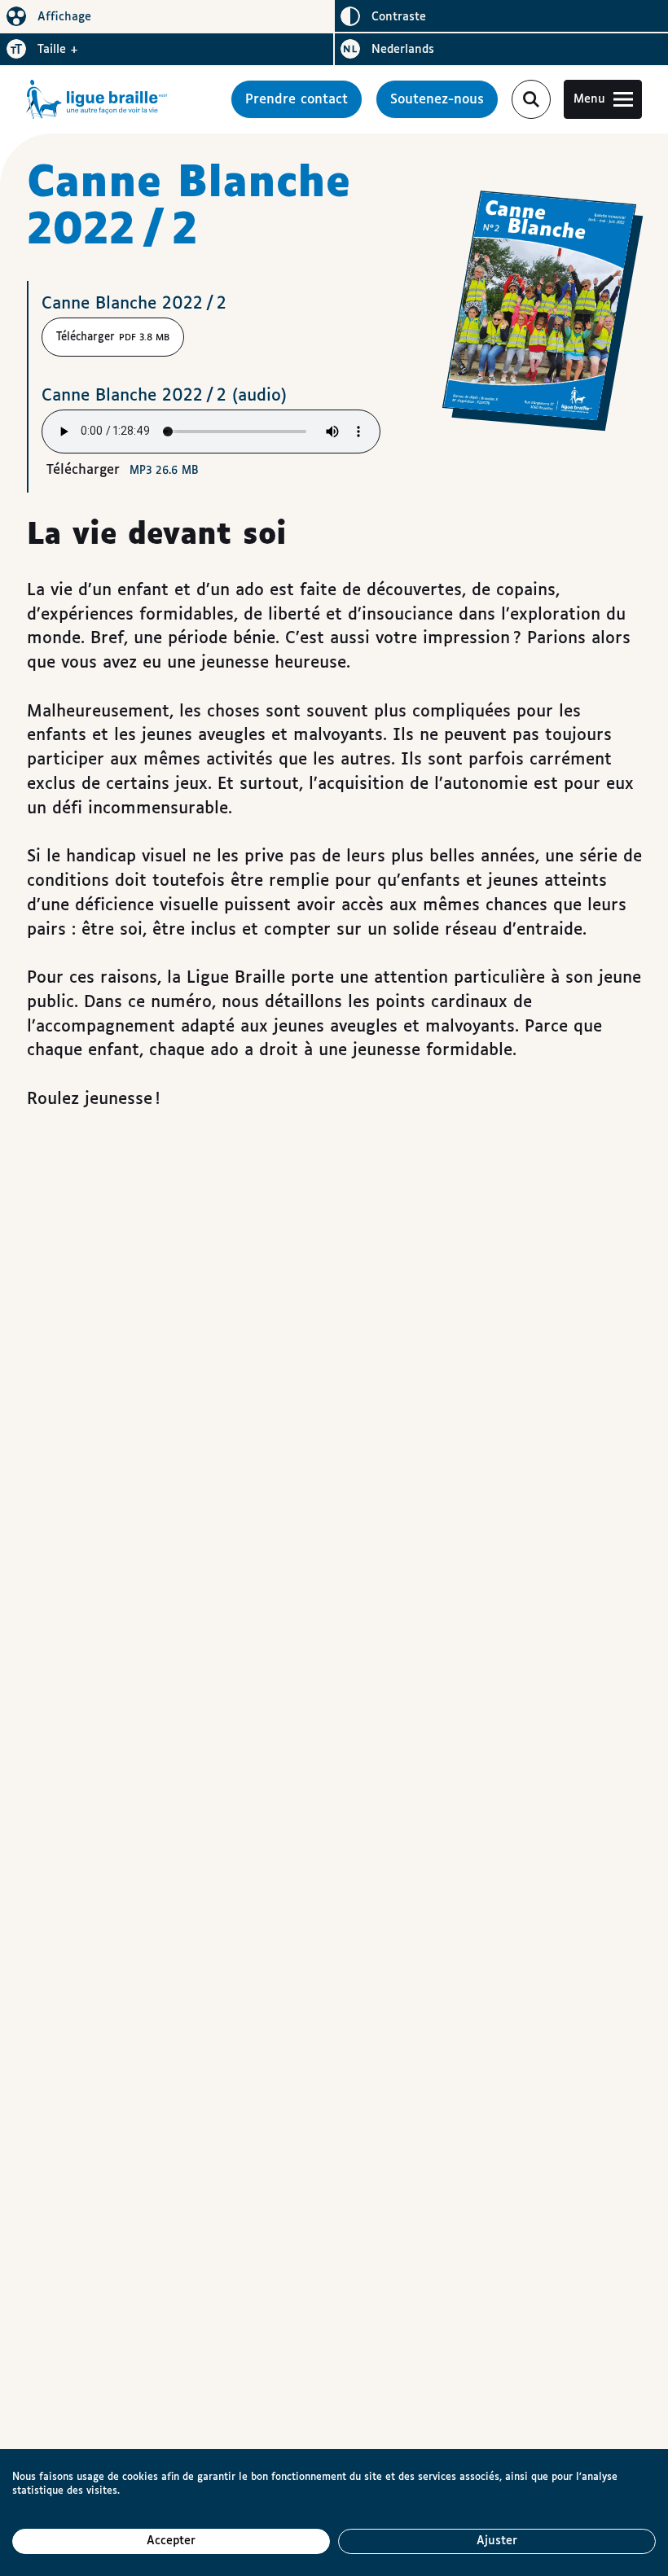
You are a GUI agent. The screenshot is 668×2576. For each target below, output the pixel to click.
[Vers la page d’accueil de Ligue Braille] (97, 99)
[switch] (167, 16)
